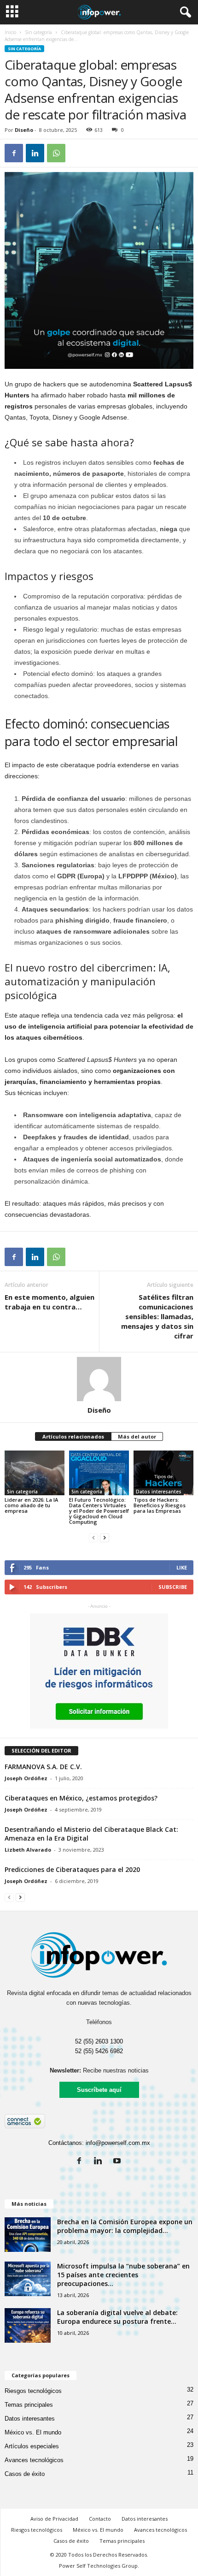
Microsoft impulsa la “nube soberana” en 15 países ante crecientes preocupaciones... (123, 2275)
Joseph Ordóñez (26, 1778)
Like (182, 1567)
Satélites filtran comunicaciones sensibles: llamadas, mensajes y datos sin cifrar (157, 1316)
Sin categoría (38, 32)
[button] (184, 12)
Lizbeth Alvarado (28, 1850)
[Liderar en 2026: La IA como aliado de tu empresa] (35, 1473)
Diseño (24, 130)
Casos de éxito (25, 2474)
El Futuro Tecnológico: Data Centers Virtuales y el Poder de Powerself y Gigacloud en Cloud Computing (99, 1511)
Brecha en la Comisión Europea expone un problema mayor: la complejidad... (125, 2226)
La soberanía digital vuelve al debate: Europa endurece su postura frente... (117, 2317)
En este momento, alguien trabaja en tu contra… (49, 1302)
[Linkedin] (100, 2162)
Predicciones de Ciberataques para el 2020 (72, 1869)
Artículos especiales (32, 2446)
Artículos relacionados (73, 1436)
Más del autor (137, 1436)
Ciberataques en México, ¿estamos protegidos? (81, 1798)
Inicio (10, 32)
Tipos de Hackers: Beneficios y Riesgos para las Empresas (160, 1505)
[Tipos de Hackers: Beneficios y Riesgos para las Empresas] (163, 1473)
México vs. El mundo (33, 2432)
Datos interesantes (159, 1492)
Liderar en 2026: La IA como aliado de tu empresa (31, 1505)
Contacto (100, 2519)
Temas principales (29, 2405)
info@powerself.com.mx (118, 2143)
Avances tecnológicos (34, 2460)
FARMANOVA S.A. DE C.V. (43, 1767)
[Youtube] (118, 2162)
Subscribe (173, 1587)
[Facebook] (81, 2162)
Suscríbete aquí (99, 2090)
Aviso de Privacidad (54, 2519)
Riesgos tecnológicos (33, 2391)
